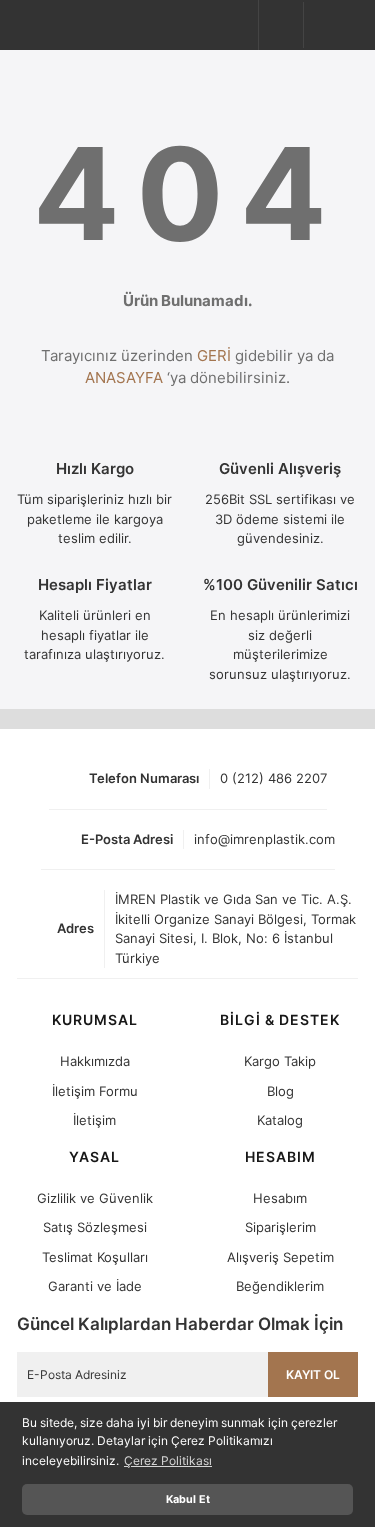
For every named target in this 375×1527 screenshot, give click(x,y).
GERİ (214, 355)
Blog (280, 1091)
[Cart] (333, 23)
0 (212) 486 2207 (273, 778)
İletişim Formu (95, 1091)
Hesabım (280, 1198)
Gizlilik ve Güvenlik (95, 1198)
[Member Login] (284, 25)
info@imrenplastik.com (264, 839)
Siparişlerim (280, 1227)
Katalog (280, 1120)
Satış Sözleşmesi (95, 1227)
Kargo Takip (280, 1061)
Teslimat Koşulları (95, 1257)
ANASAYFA (124, 377)
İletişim (94, 1120)
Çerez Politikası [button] (168, 1460)
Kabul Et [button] (188, 1499)
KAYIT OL (313, 1374)
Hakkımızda (95, 1061)
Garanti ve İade (95, 1286)
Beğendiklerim (280, 1286)
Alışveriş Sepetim (280, 1257)
